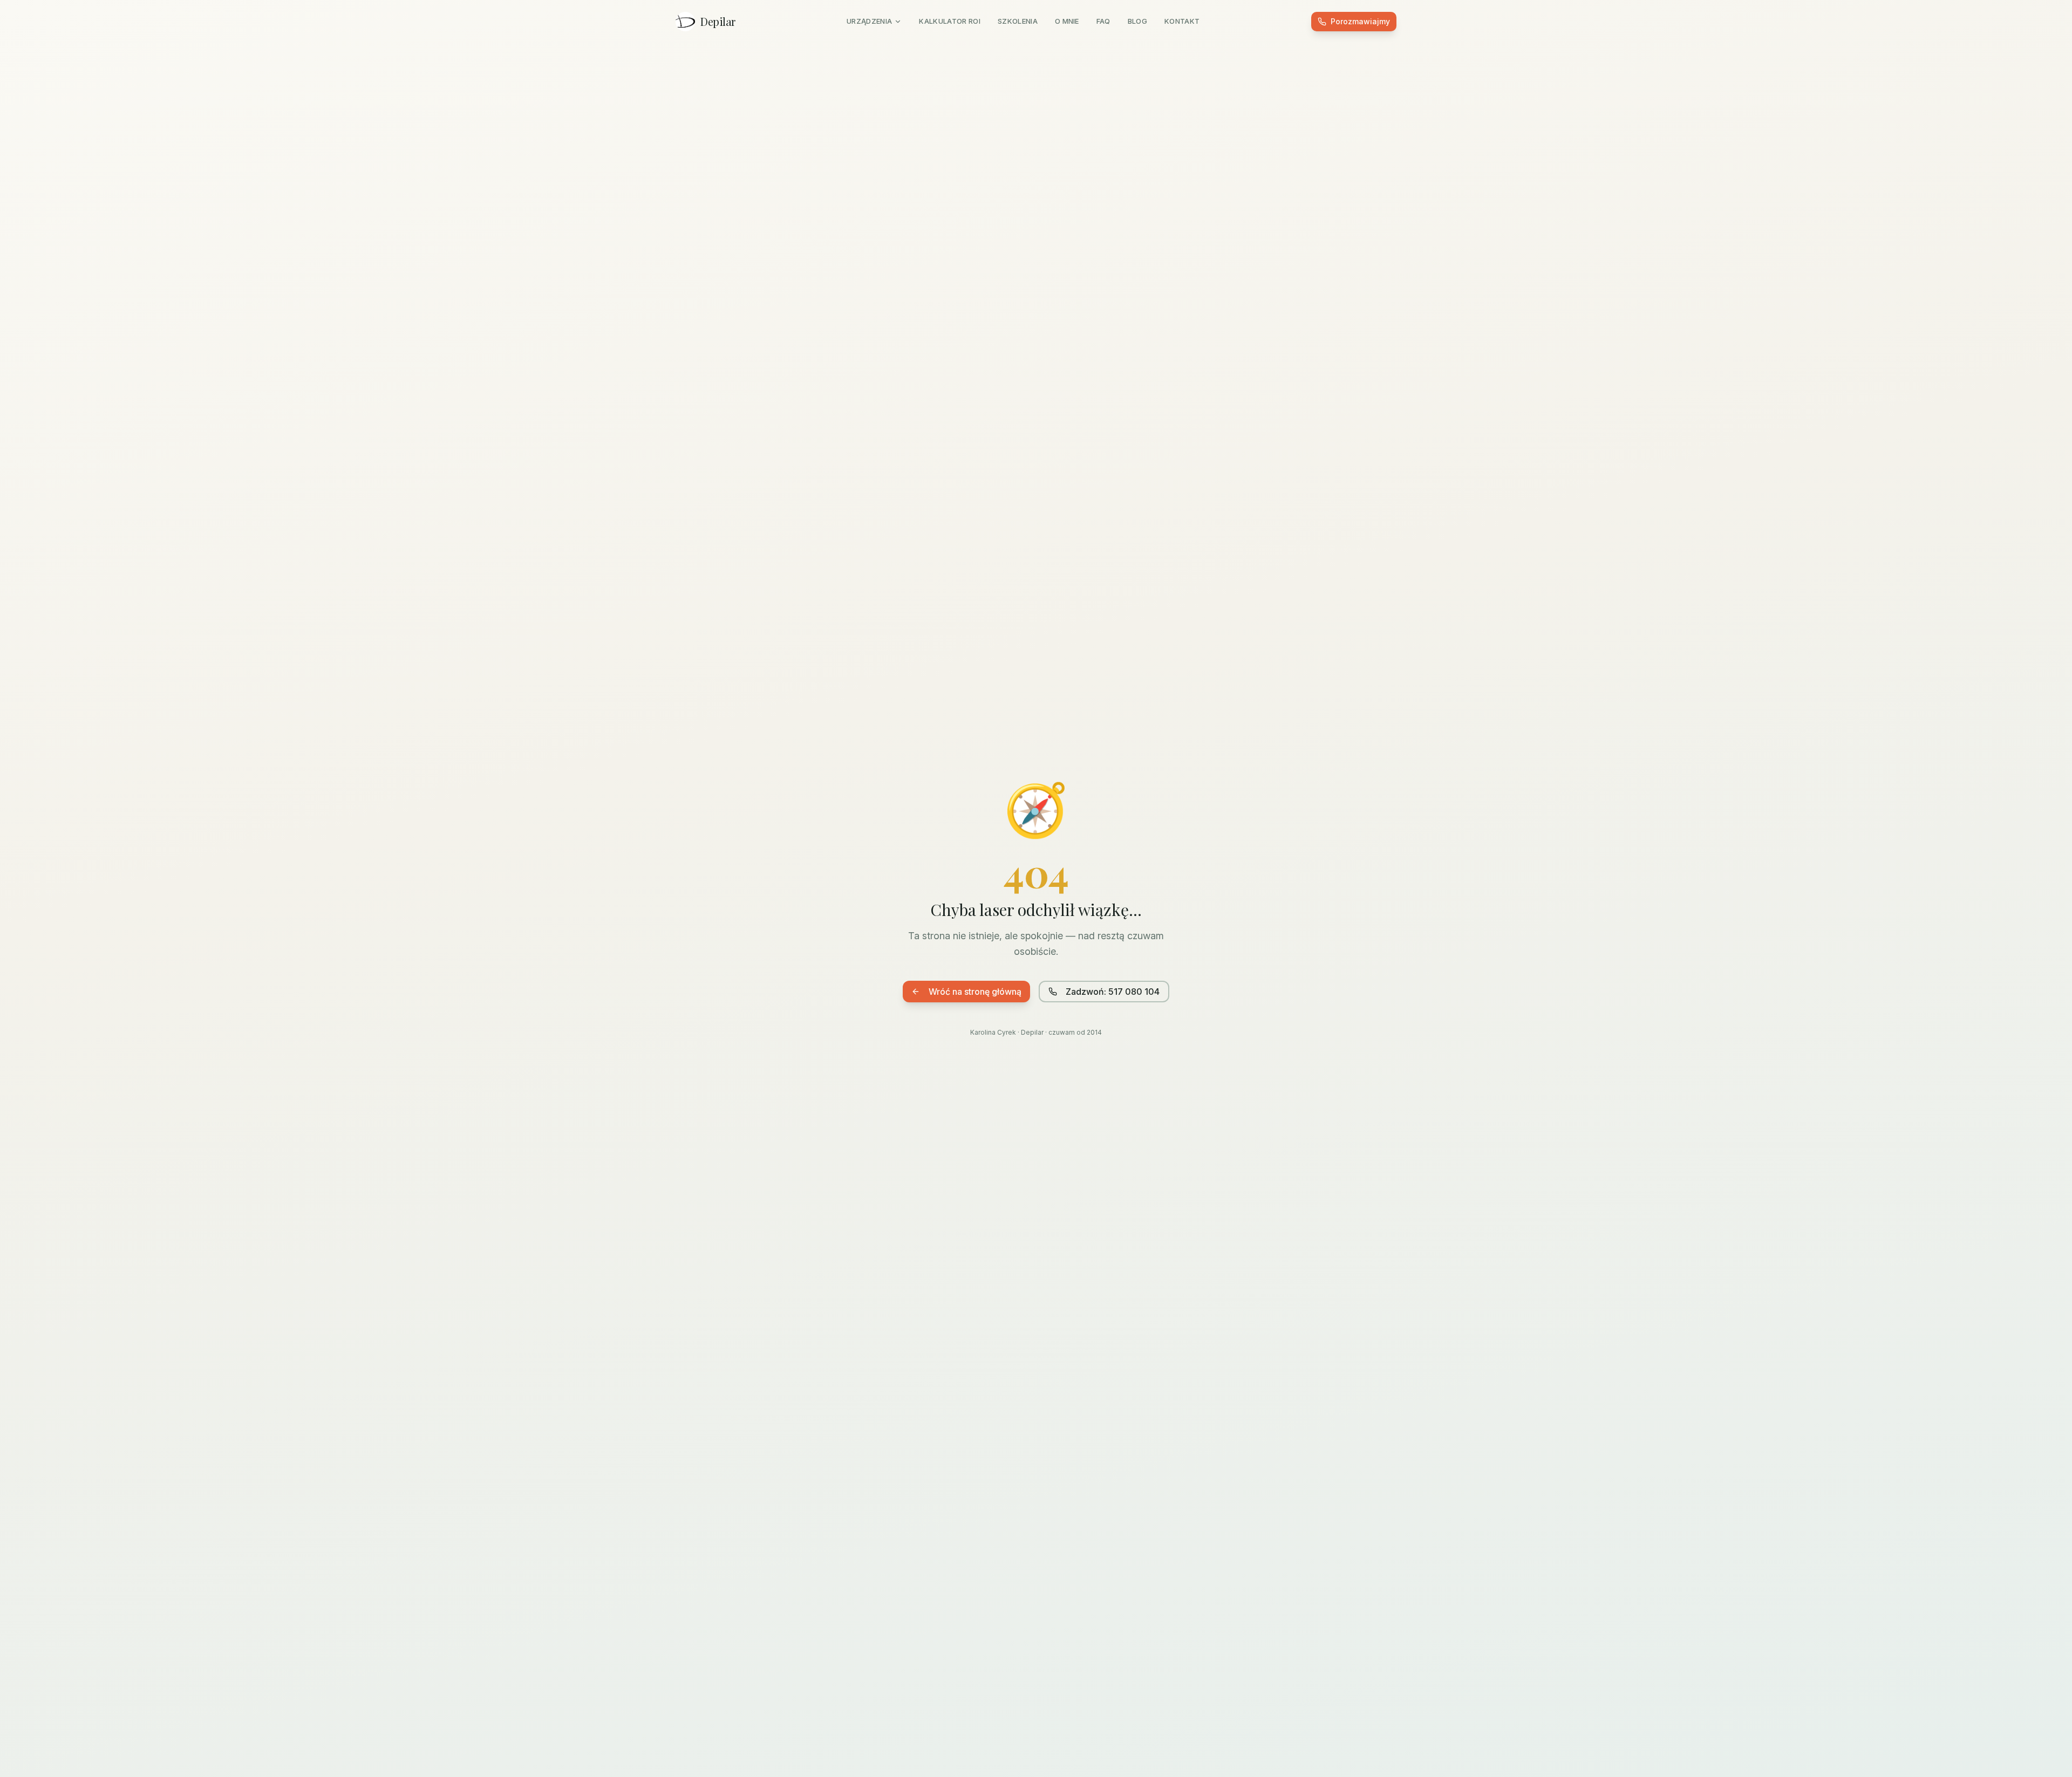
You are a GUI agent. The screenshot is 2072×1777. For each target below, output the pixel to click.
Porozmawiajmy (1360, 21)
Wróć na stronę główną (975, 992)
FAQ (1103, 21)
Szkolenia (1018, 21)
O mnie (1067, 21)
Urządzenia (869, 21)
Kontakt (1182, 21)
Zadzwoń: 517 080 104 (1113, 992)
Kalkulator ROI (950, 21)
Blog (1137, 21)
